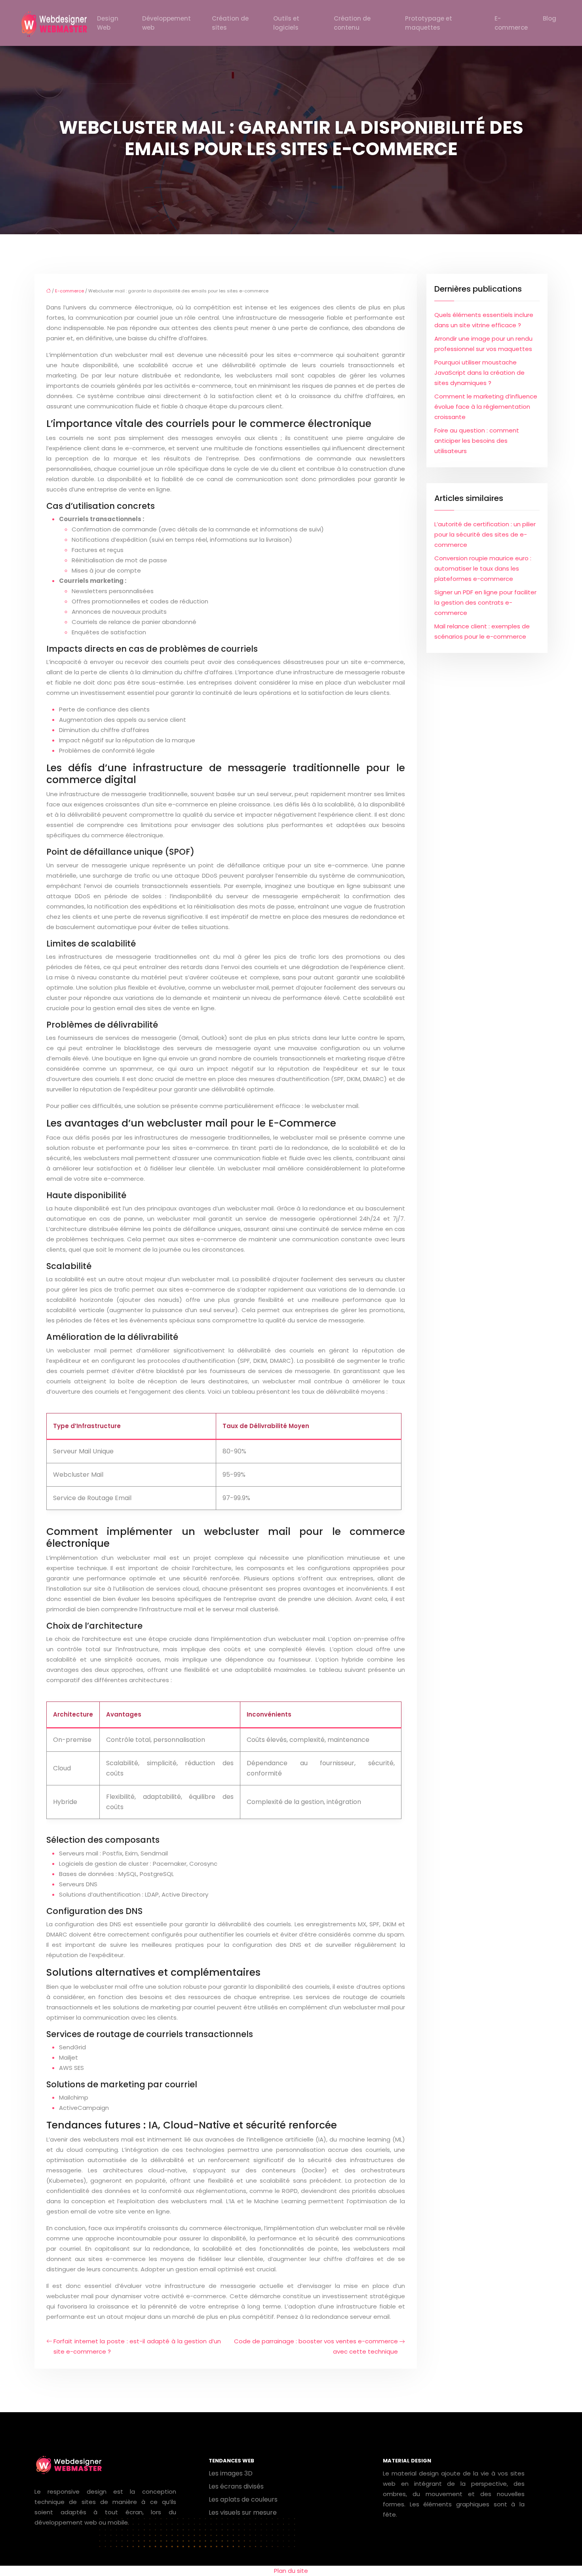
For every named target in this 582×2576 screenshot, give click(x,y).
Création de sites (230, 23)
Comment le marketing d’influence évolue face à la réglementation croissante (486, 407)
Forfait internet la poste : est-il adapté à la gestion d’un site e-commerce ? (137, 2346)
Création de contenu (352, 23)
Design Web (108, 23)
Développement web (166, 23)
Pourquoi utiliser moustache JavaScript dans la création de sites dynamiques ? (479, 373)
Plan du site (291, 2571)
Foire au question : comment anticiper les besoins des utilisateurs (477, 441)
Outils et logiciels (286, 23)
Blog (550, 18)
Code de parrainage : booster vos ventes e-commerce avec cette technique (316, 2346)
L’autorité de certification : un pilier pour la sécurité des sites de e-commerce (485, 534)
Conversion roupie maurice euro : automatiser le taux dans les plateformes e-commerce (483, 568)
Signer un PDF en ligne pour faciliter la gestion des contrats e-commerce (485, 602)
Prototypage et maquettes (429, 23)
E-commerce (511, 23)
